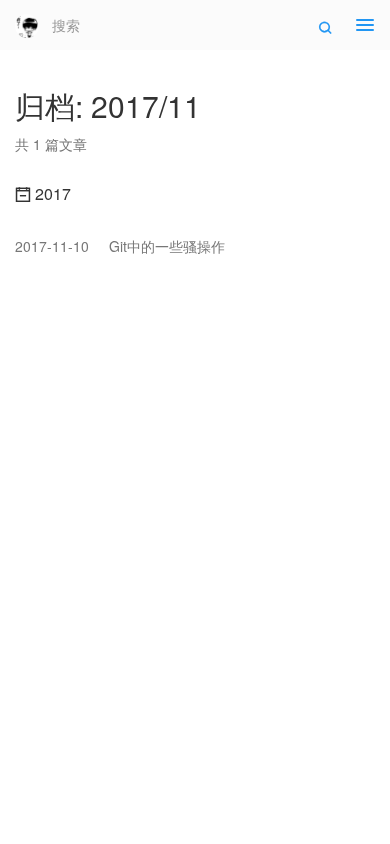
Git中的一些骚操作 (120, 246)
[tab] (195, 194)
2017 (51, 193)
